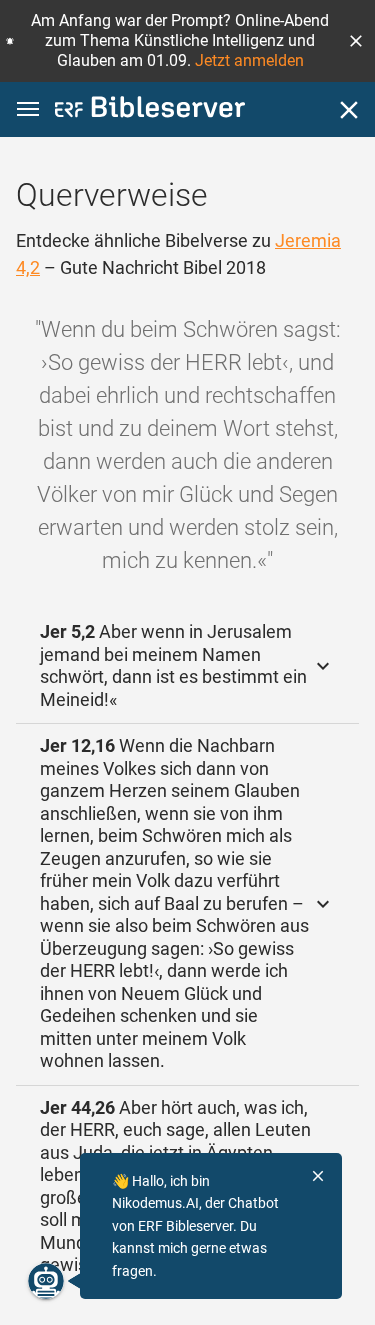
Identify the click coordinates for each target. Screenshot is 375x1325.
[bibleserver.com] (150, 110)
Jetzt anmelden (249, 60)
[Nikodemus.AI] (46, 1281)
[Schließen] (349, 110)
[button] (356, 41)
